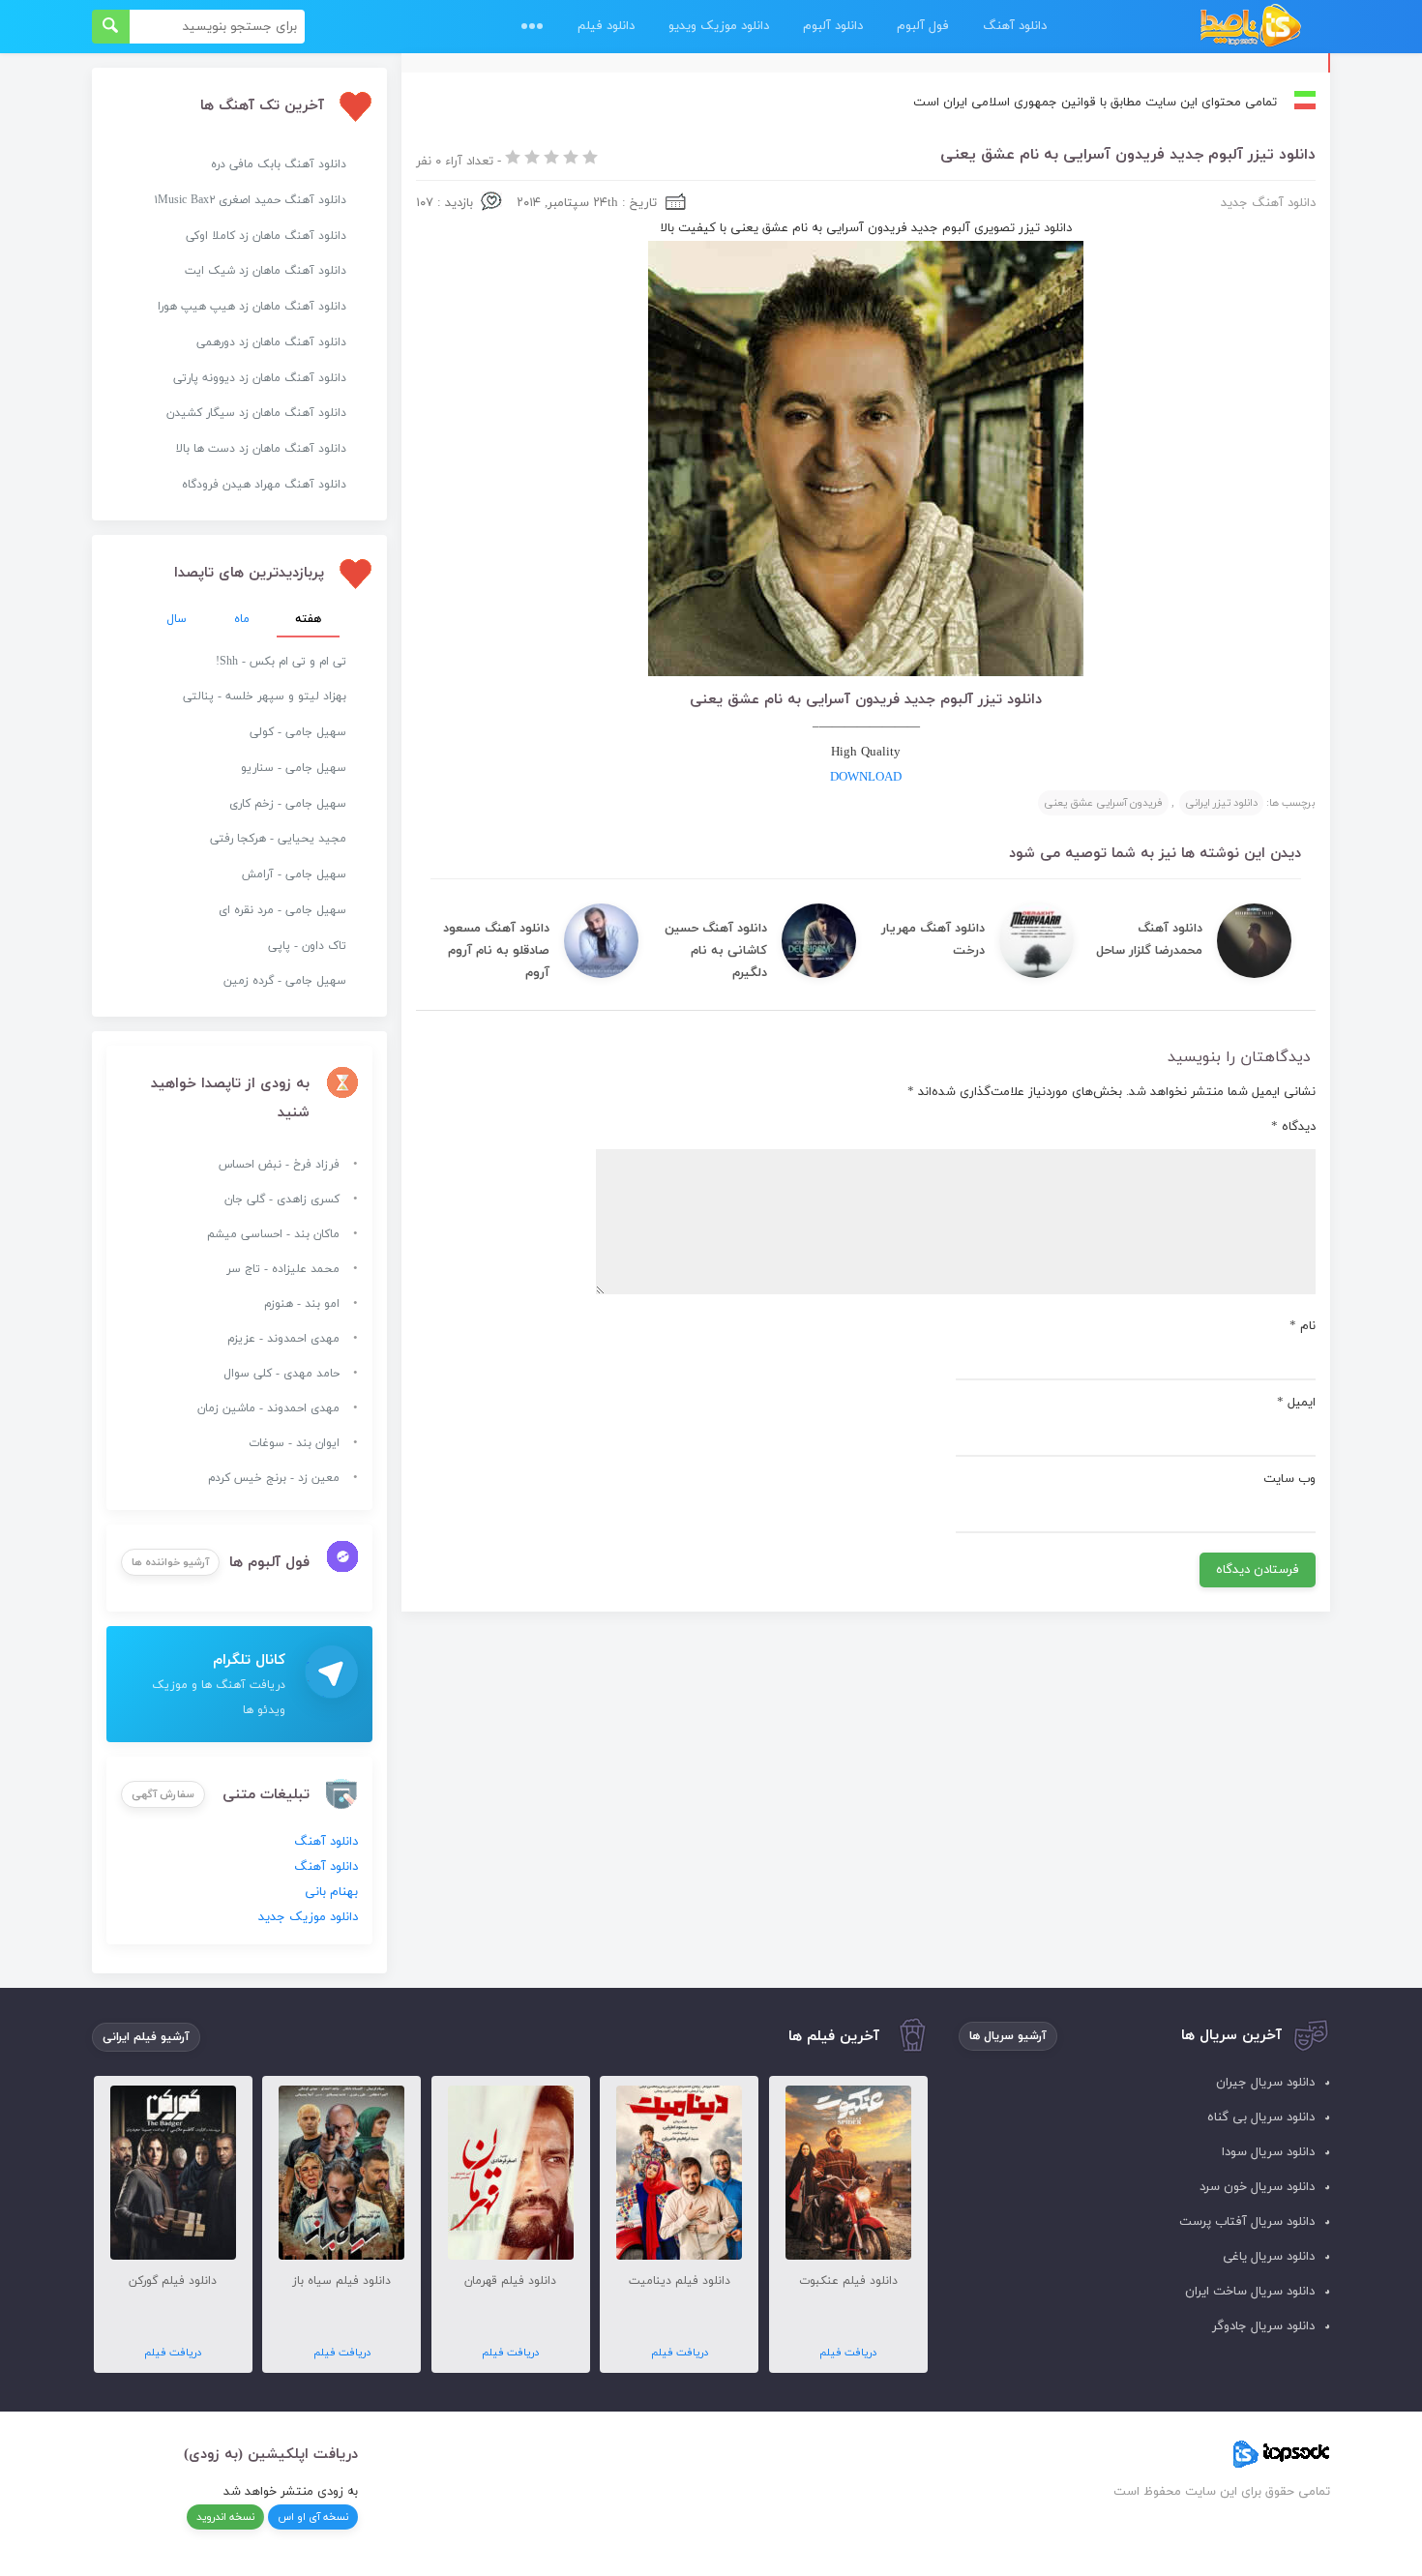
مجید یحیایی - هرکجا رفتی (278, 839)
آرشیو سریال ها (1008, 2036)
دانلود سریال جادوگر (1263, 2326)
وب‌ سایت (1289, 1479)
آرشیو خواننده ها (170, 1562)
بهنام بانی (331, 1892)
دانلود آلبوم (833, 26)
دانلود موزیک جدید (308, 1917)
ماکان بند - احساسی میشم (273, 1234)
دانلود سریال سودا (1268, 2152)
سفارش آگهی (163, 1794)
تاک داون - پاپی (307, 946)
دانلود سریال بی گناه (1261, 2117)
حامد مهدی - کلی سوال (281, 1374)
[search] (111, 27)
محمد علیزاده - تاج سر (283, 1269)
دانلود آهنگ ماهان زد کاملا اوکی (266, 236)
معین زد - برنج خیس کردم (274, 1478)
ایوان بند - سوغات (294, 1443)
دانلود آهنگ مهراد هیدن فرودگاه (264, 485)
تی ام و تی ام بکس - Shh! (281, 662)
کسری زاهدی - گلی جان (282, 1199)
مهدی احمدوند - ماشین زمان (268, 1408)
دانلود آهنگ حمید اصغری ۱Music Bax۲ (251, 200)
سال (177, 619)
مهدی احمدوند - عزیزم (283, 1339)
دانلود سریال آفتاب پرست (1247, 2222)
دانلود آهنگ (1015, 26)
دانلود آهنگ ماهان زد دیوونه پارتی (260, 378)
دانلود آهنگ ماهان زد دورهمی (271, 342)
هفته (308, 619)
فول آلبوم (923, 26)
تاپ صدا (1250, 27)
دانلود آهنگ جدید (1268, 203)
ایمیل (1296, 1403)
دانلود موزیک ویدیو (719, 26)
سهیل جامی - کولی (298, 732)
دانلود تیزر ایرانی (1221, 803)
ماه (242, 619)
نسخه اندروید (225, 2517)
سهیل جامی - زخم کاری (288, 804)
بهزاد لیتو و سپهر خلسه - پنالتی (265, 696)
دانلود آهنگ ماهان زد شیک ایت (266, 271)
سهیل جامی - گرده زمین (285, 981)
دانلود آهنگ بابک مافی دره (279, 164)
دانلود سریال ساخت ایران (1250, 2292)
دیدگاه (1293, 1127)
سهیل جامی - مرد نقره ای (282, 910)
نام (1303, 1326)
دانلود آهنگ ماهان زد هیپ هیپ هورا (252, 307)
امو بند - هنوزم (302, 1304)
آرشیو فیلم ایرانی (146, 2037)
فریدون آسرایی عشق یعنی (1103, 803)
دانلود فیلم (606, 26)
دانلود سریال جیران (1265, 2083)
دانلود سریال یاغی (1269, 2257)
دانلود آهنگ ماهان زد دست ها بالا (261, 449)
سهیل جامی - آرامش (294, 874)
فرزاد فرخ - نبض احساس (279, 1165)
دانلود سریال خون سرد (1257, 2187)
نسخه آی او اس (313, 2517)
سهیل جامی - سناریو (294, 768)
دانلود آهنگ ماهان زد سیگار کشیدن (256, 413)
